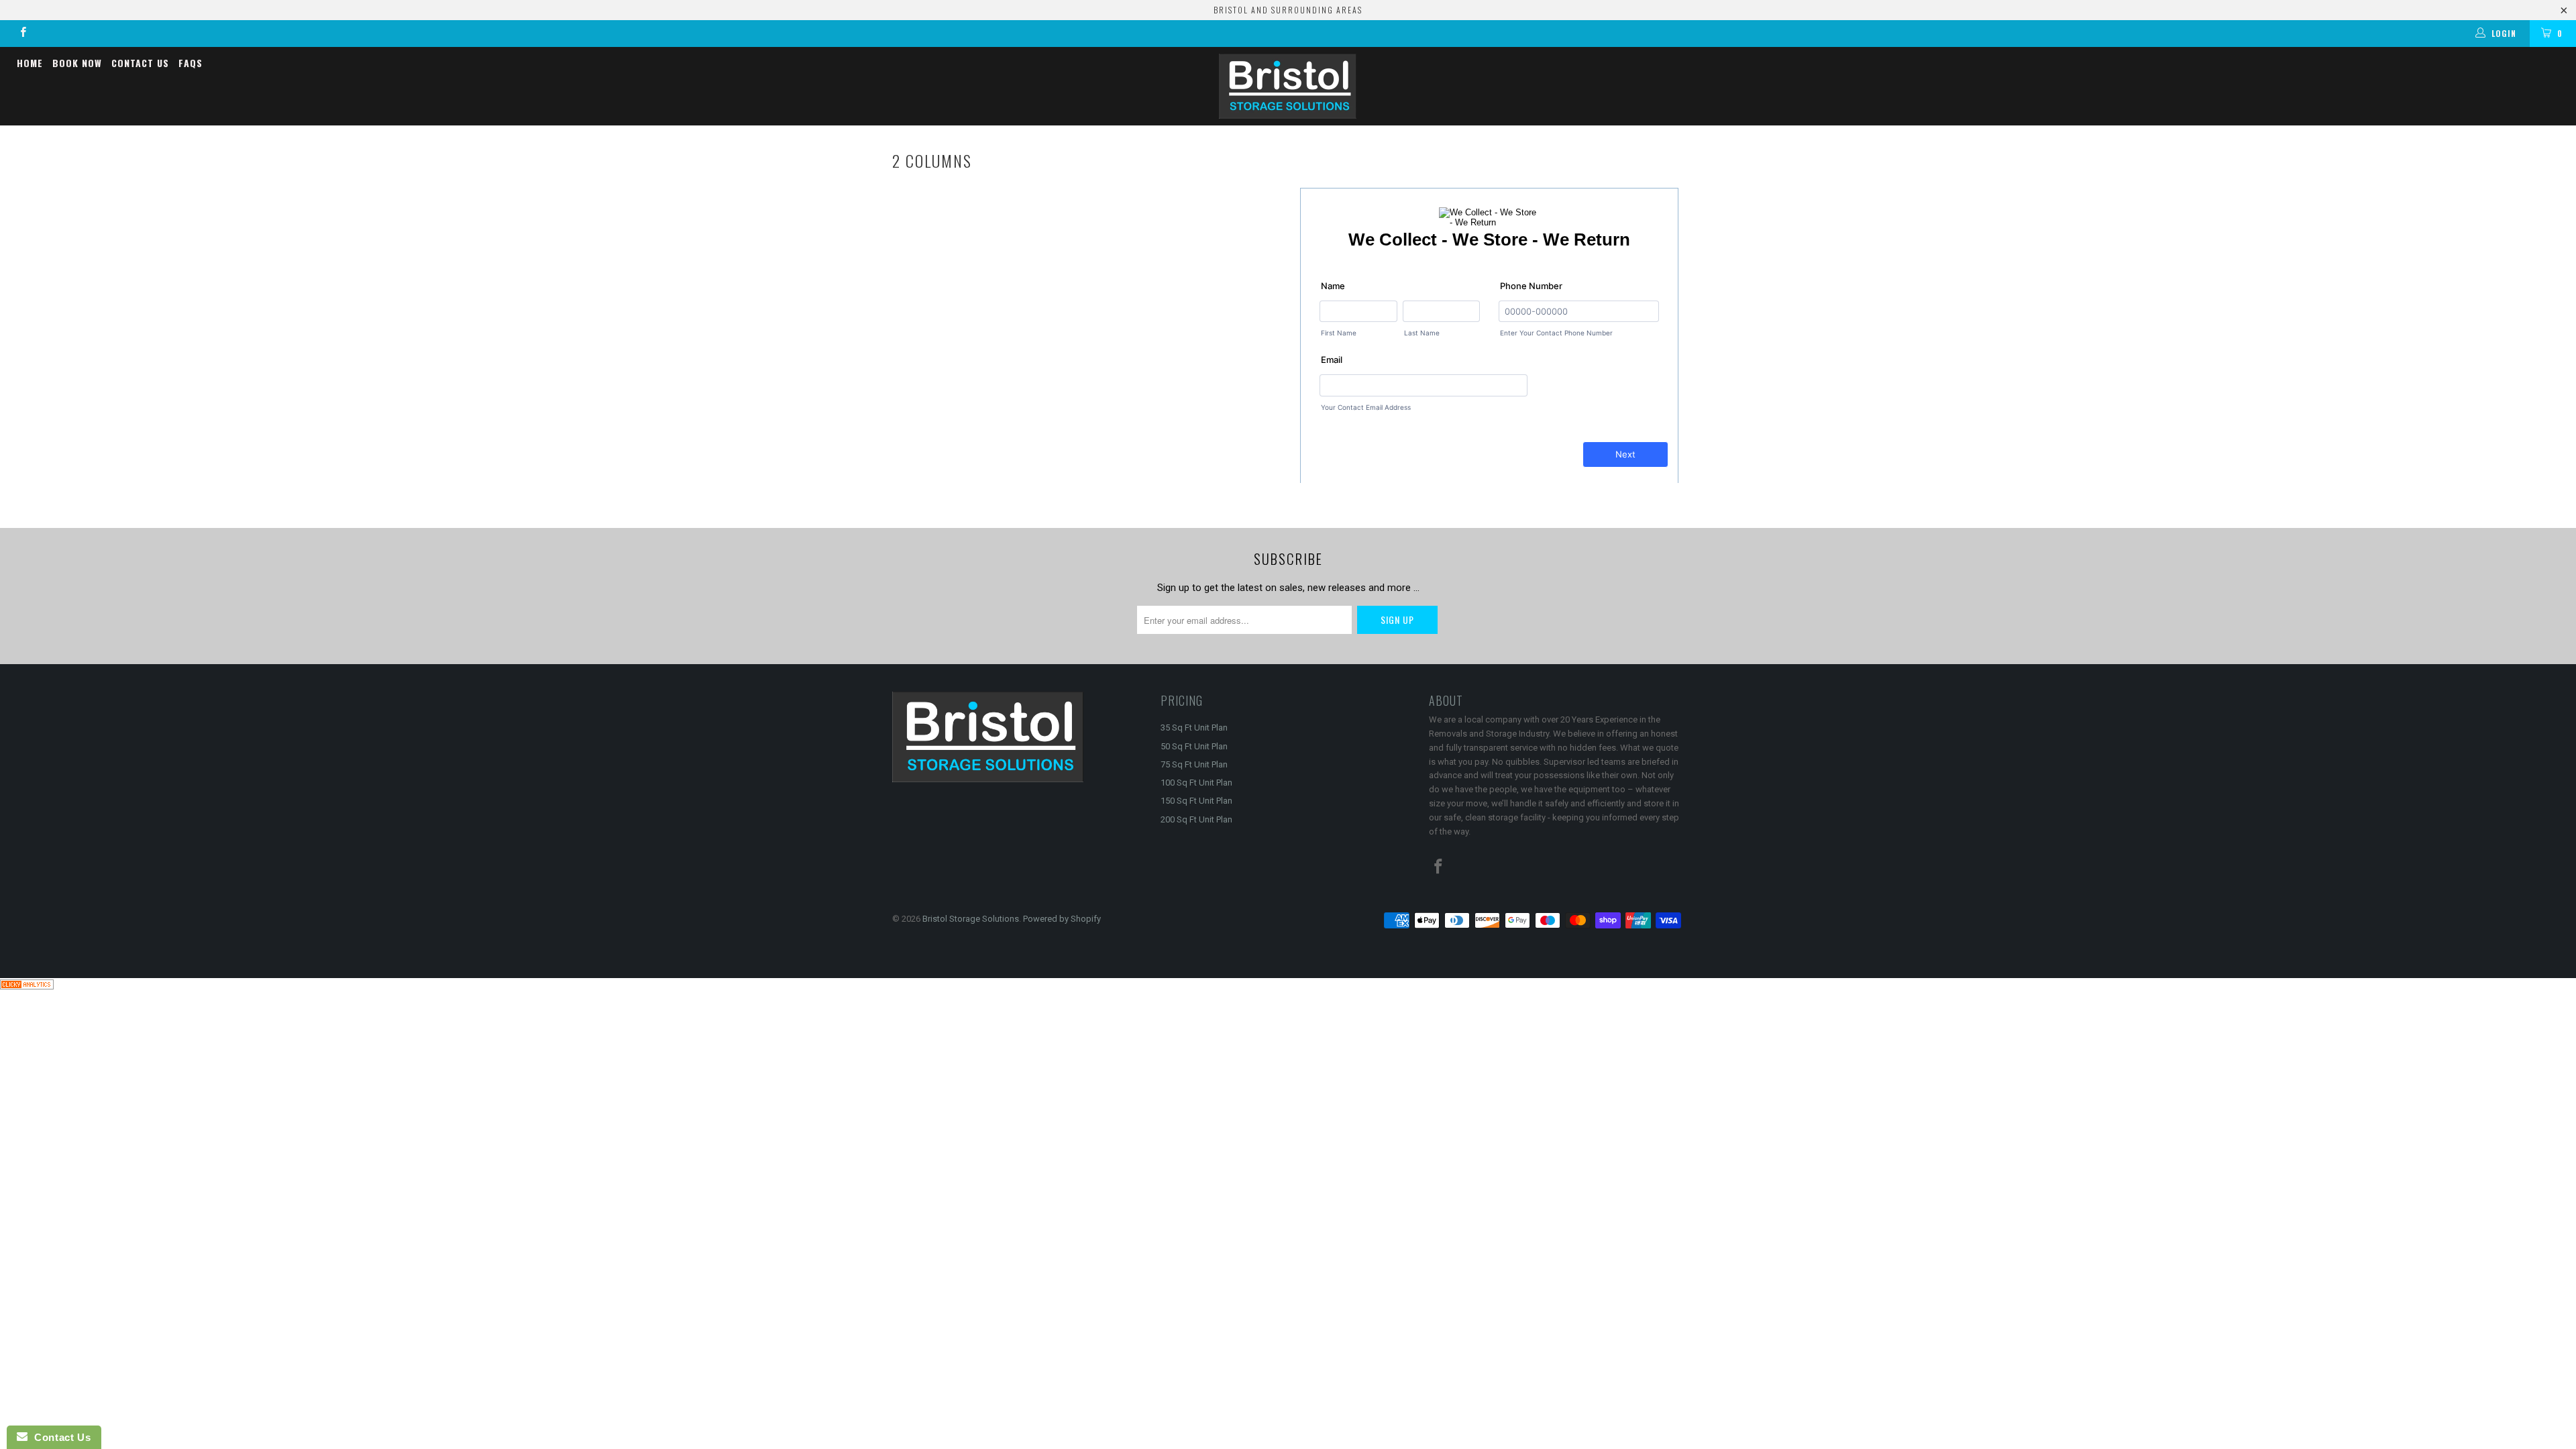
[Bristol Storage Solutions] (1288, 86)
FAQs (191, 63)
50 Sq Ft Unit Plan (1194, 746)
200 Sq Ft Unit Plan (1196, 819)
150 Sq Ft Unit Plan (1196, 801)
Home (30, 63)
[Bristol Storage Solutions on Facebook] (22, 34)
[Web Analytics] (27, 986)
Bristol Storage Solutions (971, 919)
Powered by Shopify (1062, 919)
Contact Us (140, 63)
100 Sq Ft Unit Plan (1196, 783)
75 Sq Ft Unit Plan (1194, 764)
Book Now (77, 63)
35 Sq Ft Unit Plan (1194, 728)
